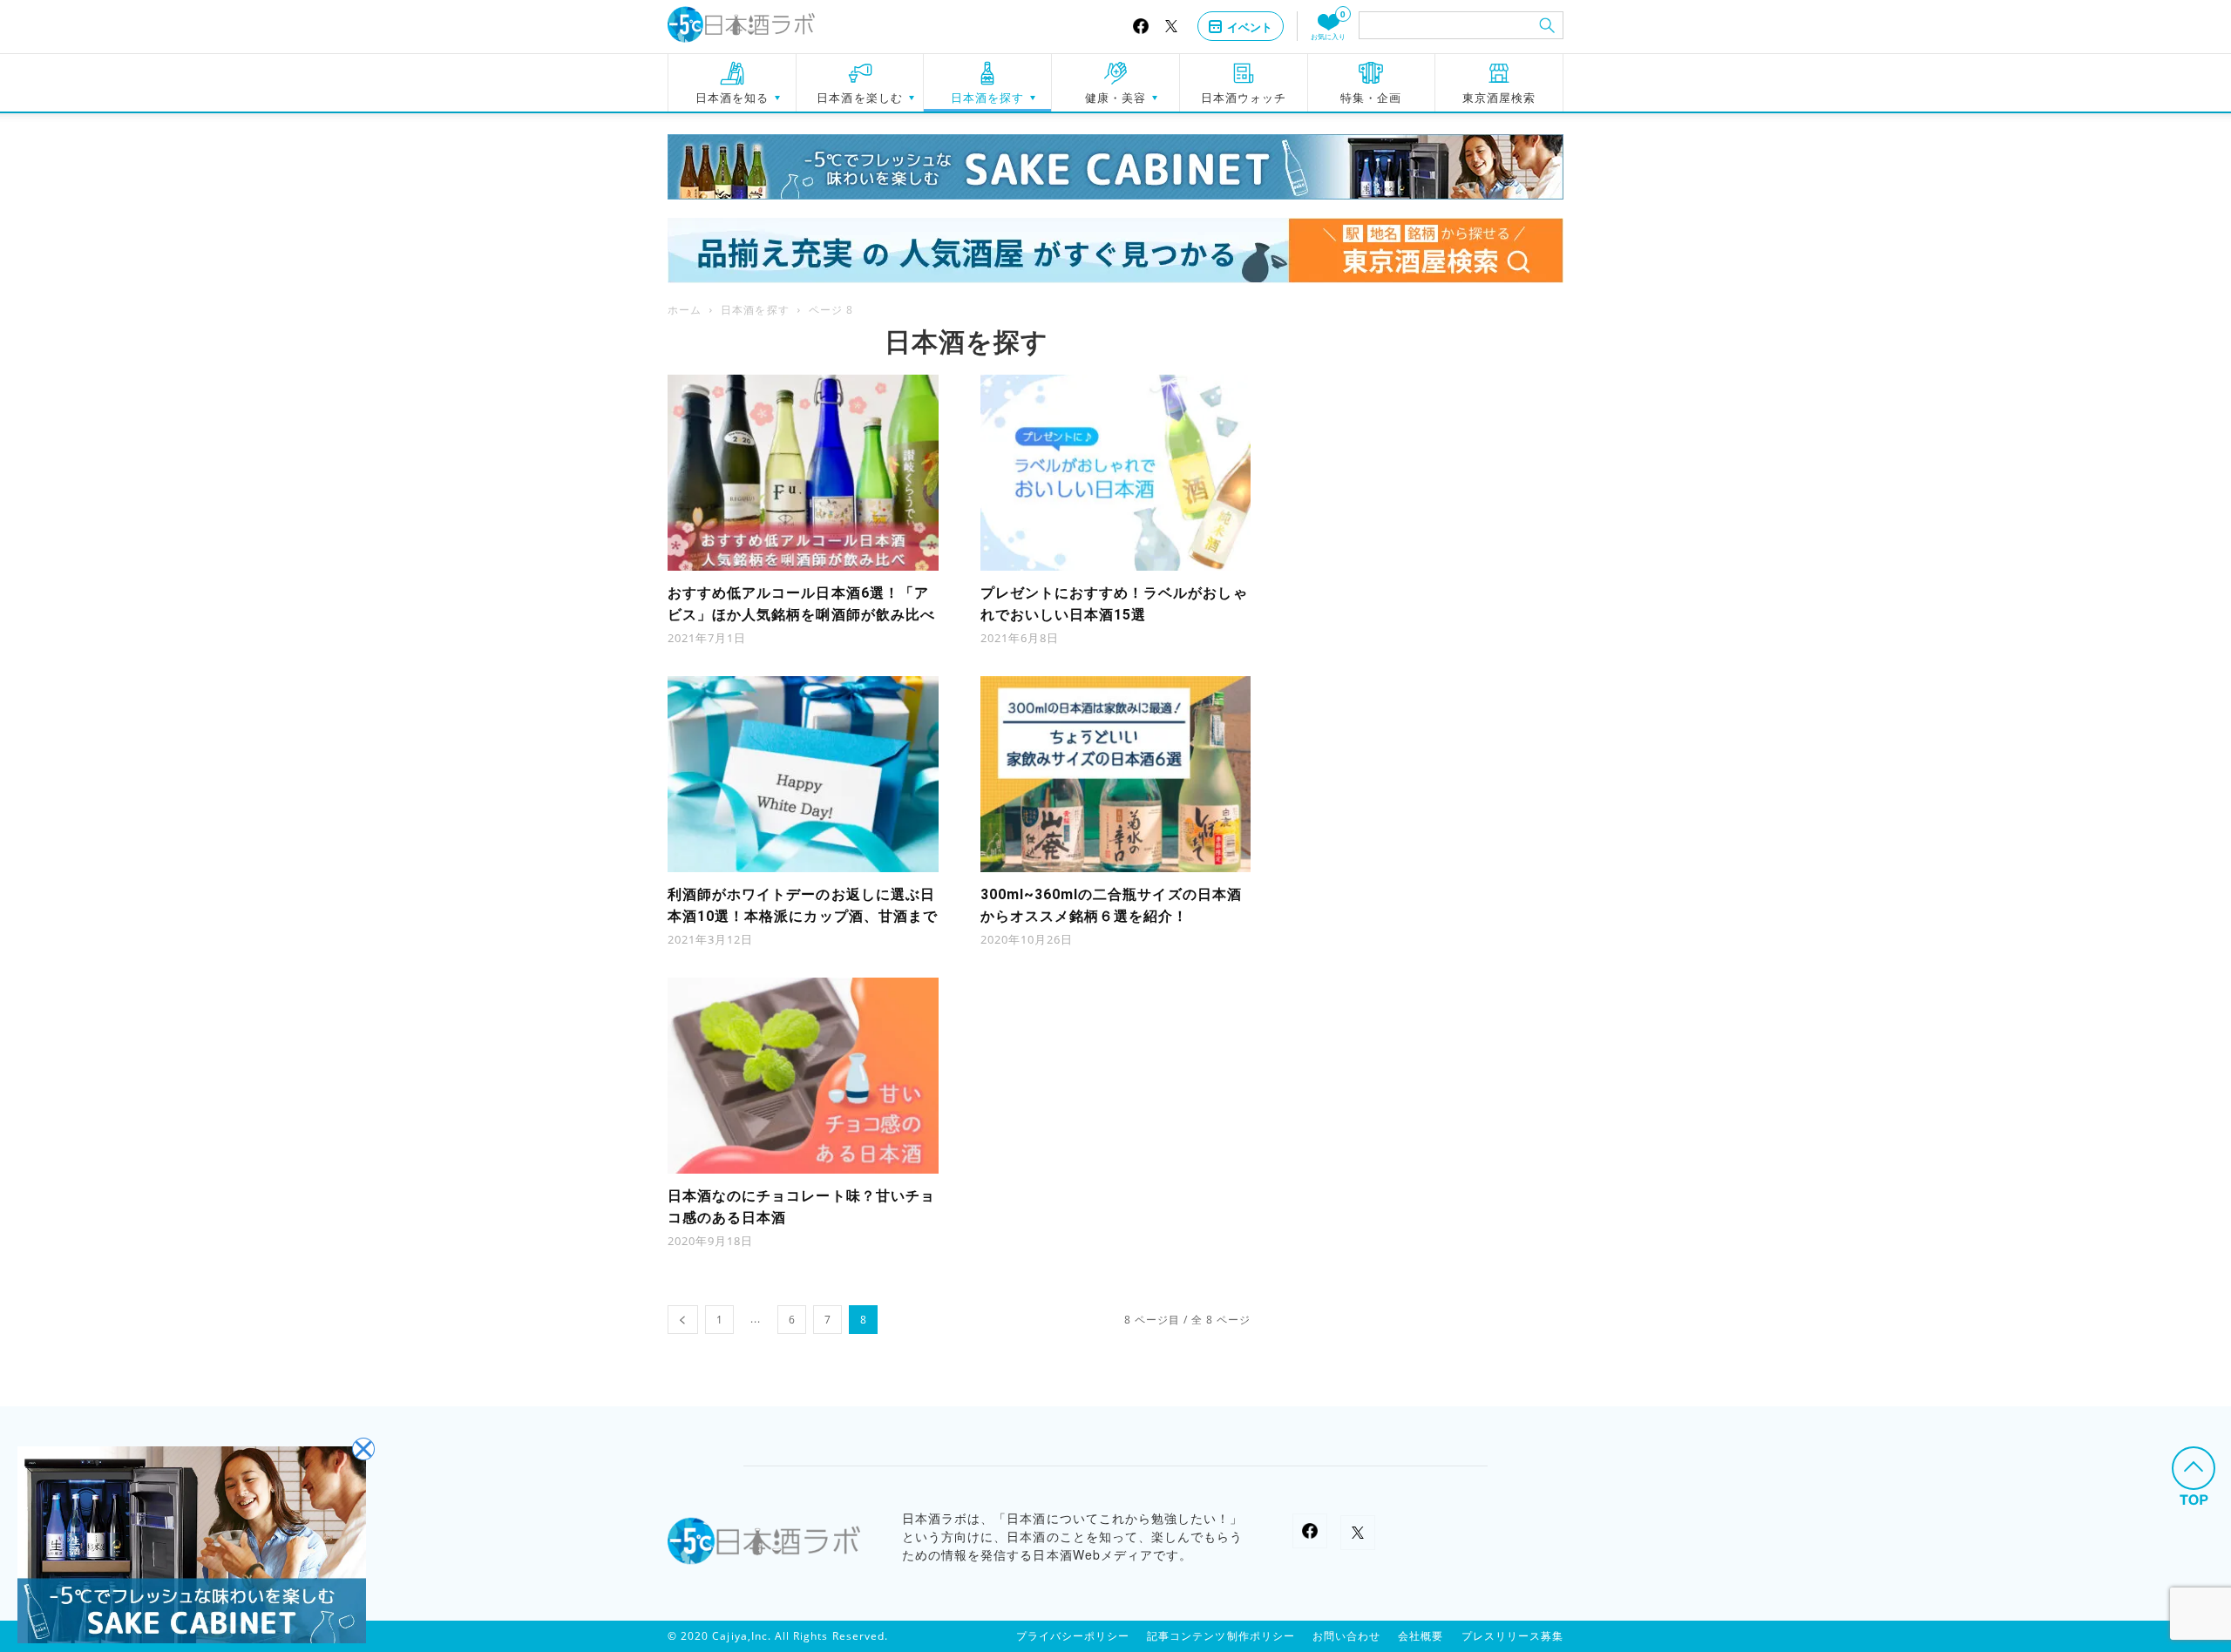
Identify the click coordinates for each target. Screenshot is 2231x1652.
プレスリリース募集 (1512, 1636)
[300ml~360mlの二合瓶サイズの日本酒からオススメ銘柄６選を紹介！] (1116, 774)
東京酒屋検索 (1499, 98)
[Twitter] (1171, 27)
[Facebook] (1141, 26)
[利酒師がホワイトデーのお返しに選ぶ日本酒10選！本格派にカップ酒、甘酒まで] (803, 774)
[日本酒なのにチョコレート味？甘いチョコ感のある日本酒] (803, 1076)
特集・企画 (1371, 98)
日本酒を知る (732, 98)
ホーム (685, 310)
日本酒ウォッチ (1244, 98)
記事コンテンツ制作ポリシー (1221, 1636)
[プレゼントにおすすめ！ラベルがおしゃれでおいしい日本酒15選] (1116, 473)
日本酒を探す (987, 98)
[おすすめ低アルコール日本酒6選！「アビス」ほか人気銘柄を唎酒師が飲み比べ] (803, 473)
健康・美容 (1115, 98)
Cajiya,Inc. (742, 1636)
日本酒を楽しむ (859, 98)
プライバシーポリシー (1073, 1636)
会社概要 (1421, 1636)
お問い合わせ (1346, 1636)
